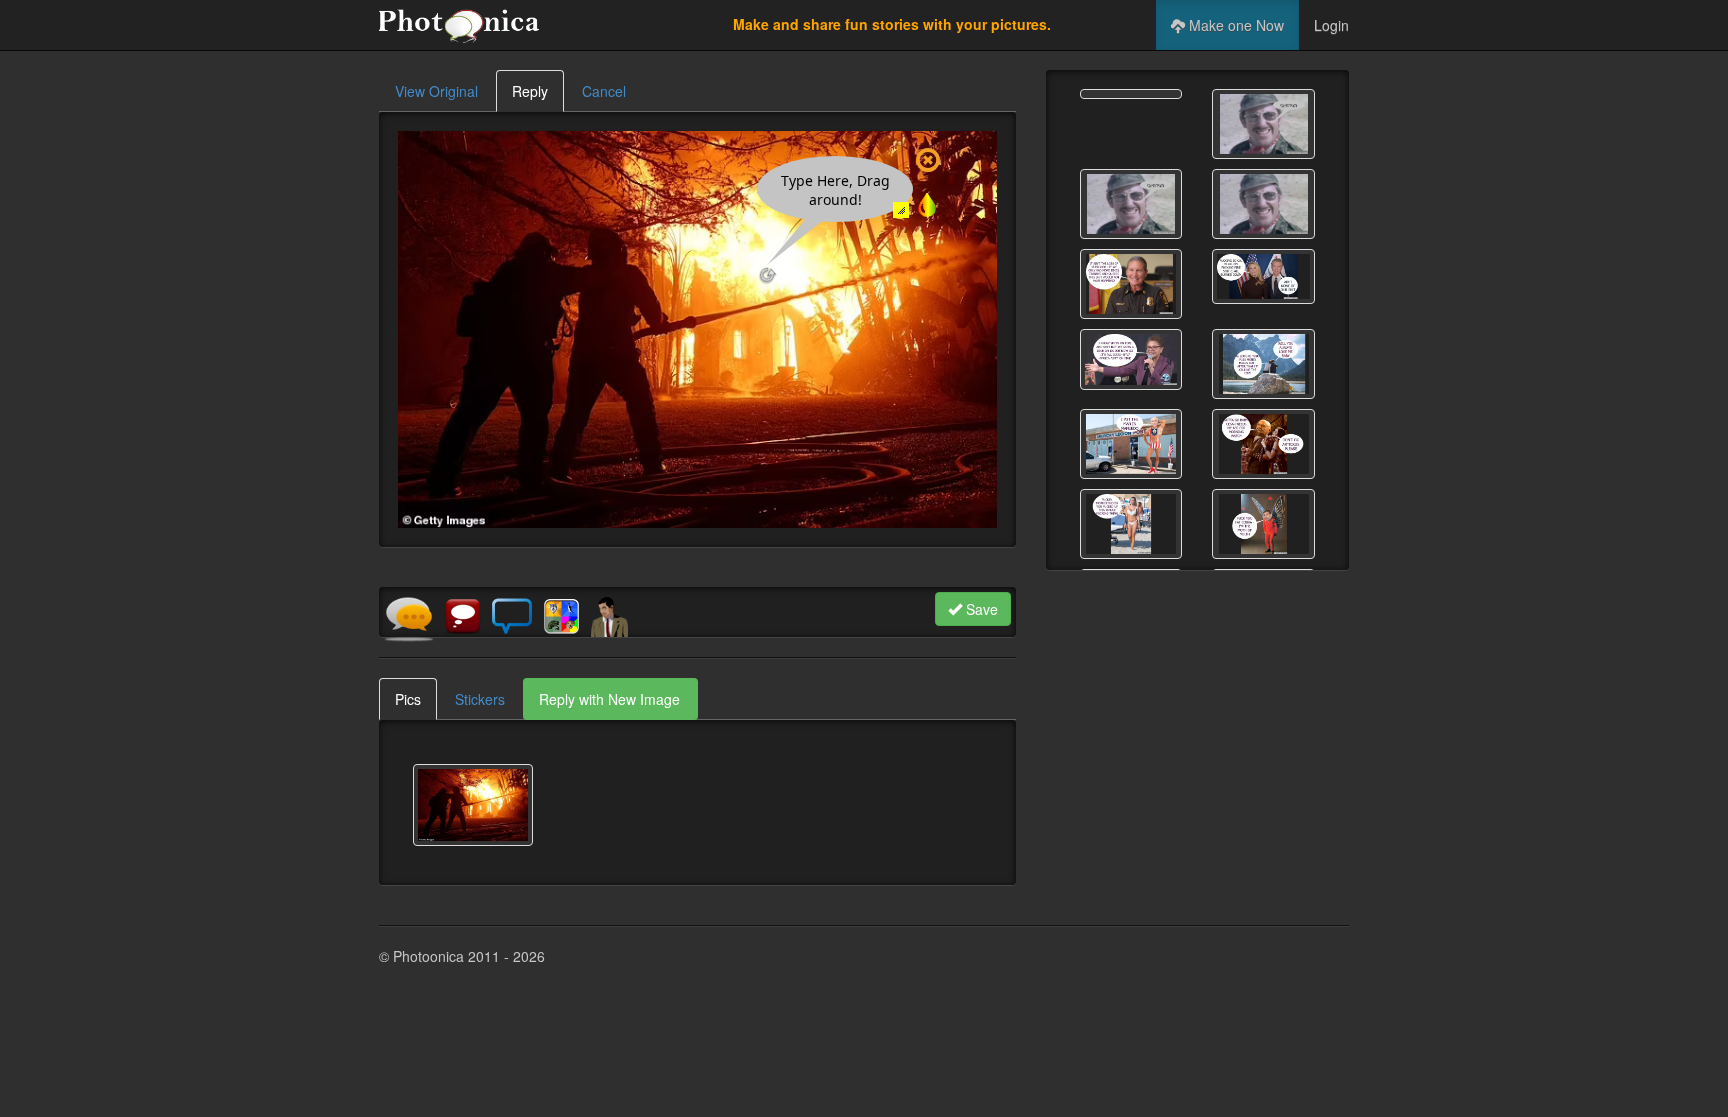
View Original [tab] (436, 91)
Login (1331, 25)
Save (980, 609)
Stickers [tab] (480, 699)
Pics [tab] (408, 699)
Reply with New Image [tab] (609, 699)
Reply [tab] (530, 91)
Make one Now (1234, 25)
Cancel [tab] (604, 91)
